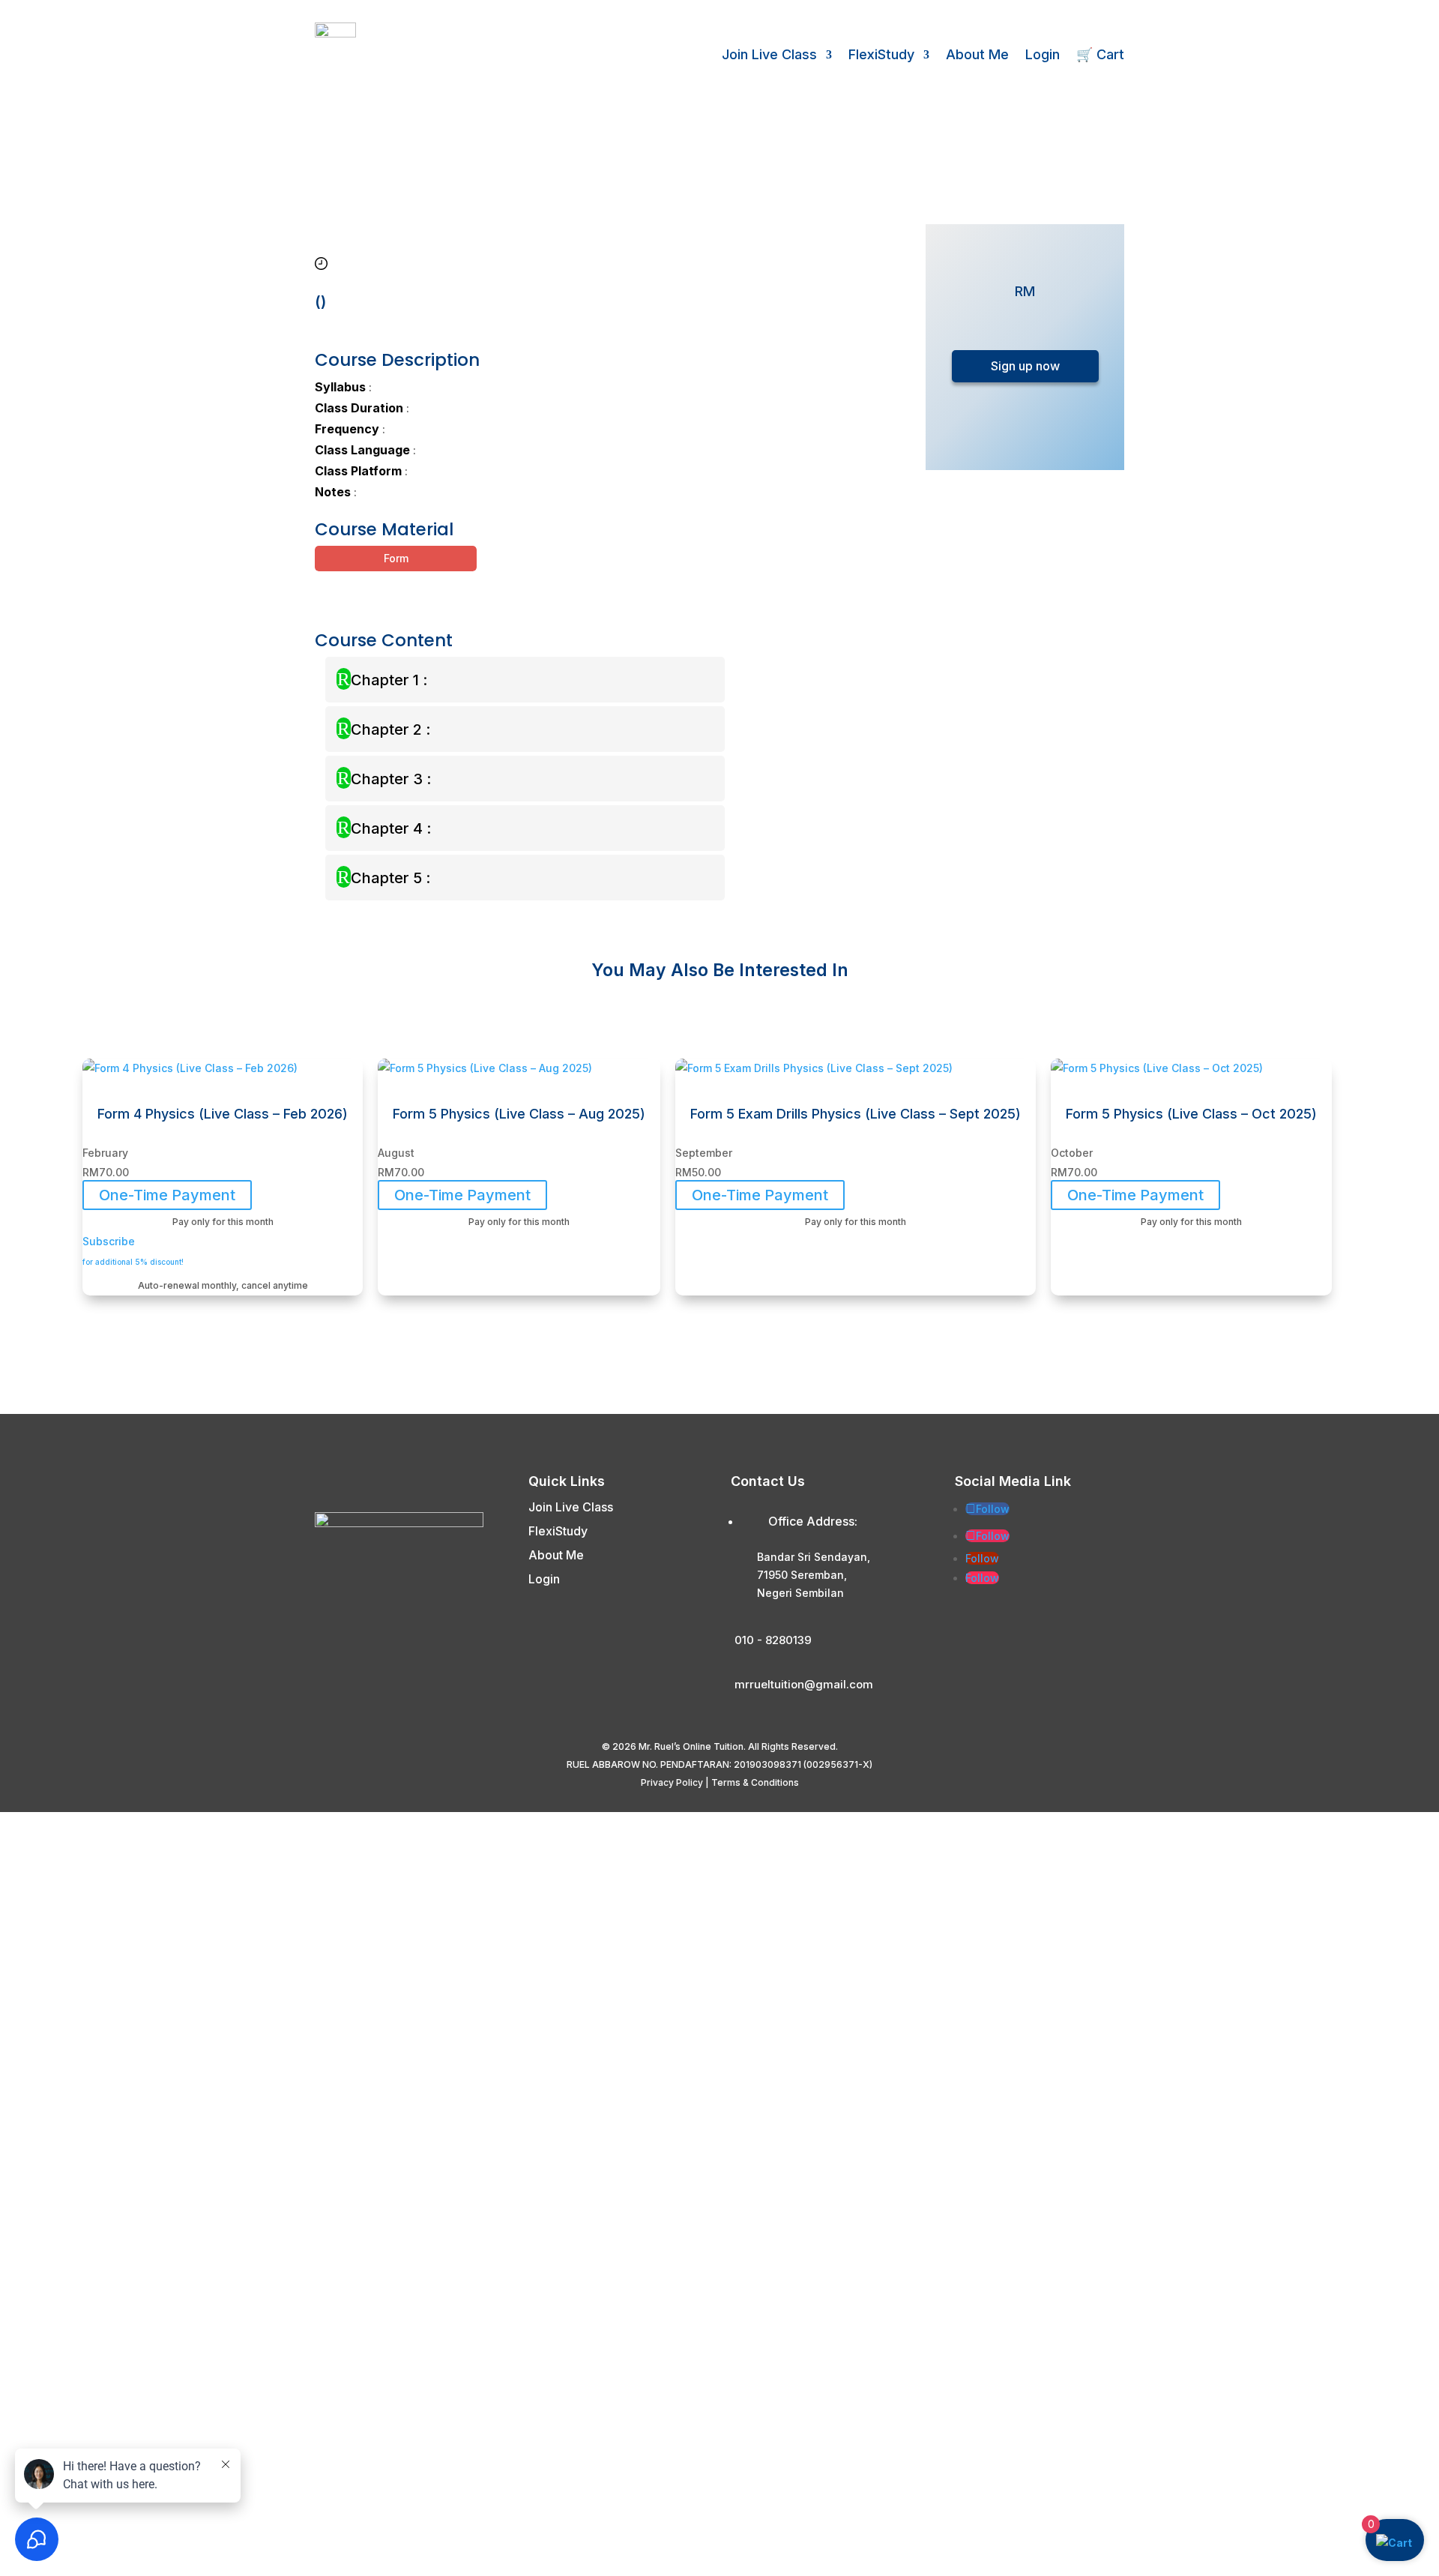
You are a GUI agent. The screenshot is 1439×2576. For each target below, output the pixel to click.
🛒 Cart (1100, 54)
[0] (1394, 2543)
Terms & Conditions (755, 1782)
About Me (977, 54)
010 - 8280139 (773, 1640)
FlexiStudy (881, 54)
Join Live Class (769, 54)
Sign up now (1025, 366)
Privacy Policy (672, 1782)
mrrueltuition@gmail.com (804, 1684)
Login (1043, 54)
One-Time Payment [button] (167, 1195)
